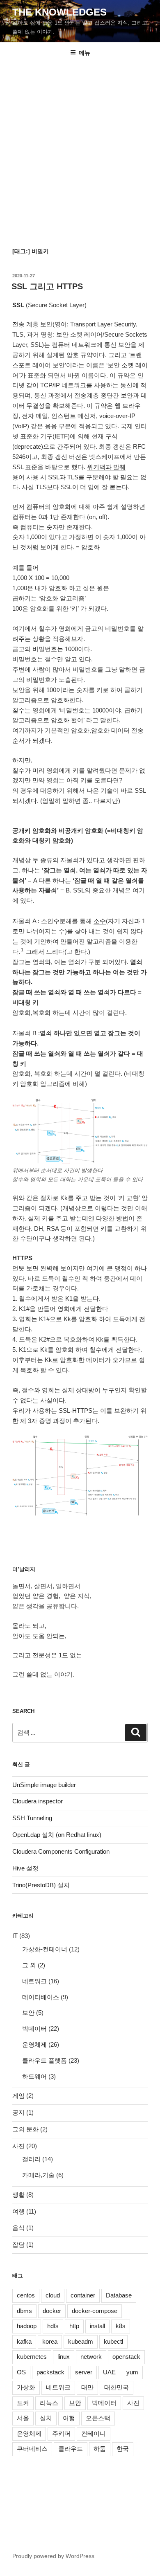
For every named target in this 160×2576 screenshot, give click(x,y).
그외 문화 (25, 2129)
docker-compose (95, 2311)
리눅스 (49, 2403)
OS (21, 2372)
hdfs (53, 2326)
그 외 (29, 1965)
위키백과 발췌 (106, 467)
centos (26, 2295)
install (97, 2326)
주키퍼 (61, 2433)
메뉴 (85, 53)
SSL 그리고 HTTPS (47, 286)
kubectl (113, 2341)
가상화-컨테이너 (45, 1949)
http (74, 2326)
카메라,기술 (38, 2175)
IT (15, 1936)
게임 (18, 2096)
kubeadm (81, 2341)
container (83, 2295)
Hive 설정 (25, 1868)
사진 (18, 2146)
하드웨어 (34, 2076)
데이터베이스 (41, 1997)
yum (132, 2372)
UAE (109, 2372)
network (91, 2357)
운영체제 (34, 2044)
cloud (53, 2295)
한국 (123, 2449)
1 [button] (22, 950)
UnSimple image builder (44, 1785)
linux (64, 2357)
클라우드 (71, 2449)
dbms (24, 2311)
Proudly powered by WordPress (53, 2556)
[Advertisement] (80, 148)
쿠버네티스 (32, 2449)
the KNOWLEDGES (59, 12)
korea (50, 2341)
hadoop (27, 2326)
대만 (87, 2387)
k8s (121, 2326)
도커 (23, 2403)
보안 (28, 2013)
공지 (18, 2112)
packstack (50, 2372)
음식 (18, 2228)
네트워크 (34, 1981)
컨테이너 (94, 2433)
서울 (23, 2418)
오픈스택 (98, 2418)
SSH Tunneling (32, 1818)
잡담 (18, 2244)
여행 (18, 2211)
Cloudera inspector (38, 1801)
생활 (18, 2195)
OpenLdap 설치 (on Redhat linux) (57, 1835)
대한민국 (117, 2387)
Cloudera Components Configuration (61, 1851)
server (84, 2372)
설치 (46, 2418)
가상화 (26, 2387)
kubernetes (32, 2357)
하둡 (100, 2449)
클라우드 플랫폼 (45, 2060)
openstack (126, 2357)
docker (52, 2311)
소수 (100, 921)
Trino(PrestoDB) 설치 (41, 1885)
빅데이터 (34, 2029)
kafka (24, 2341)
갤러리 (31, 2159)
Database (119, 2295)
